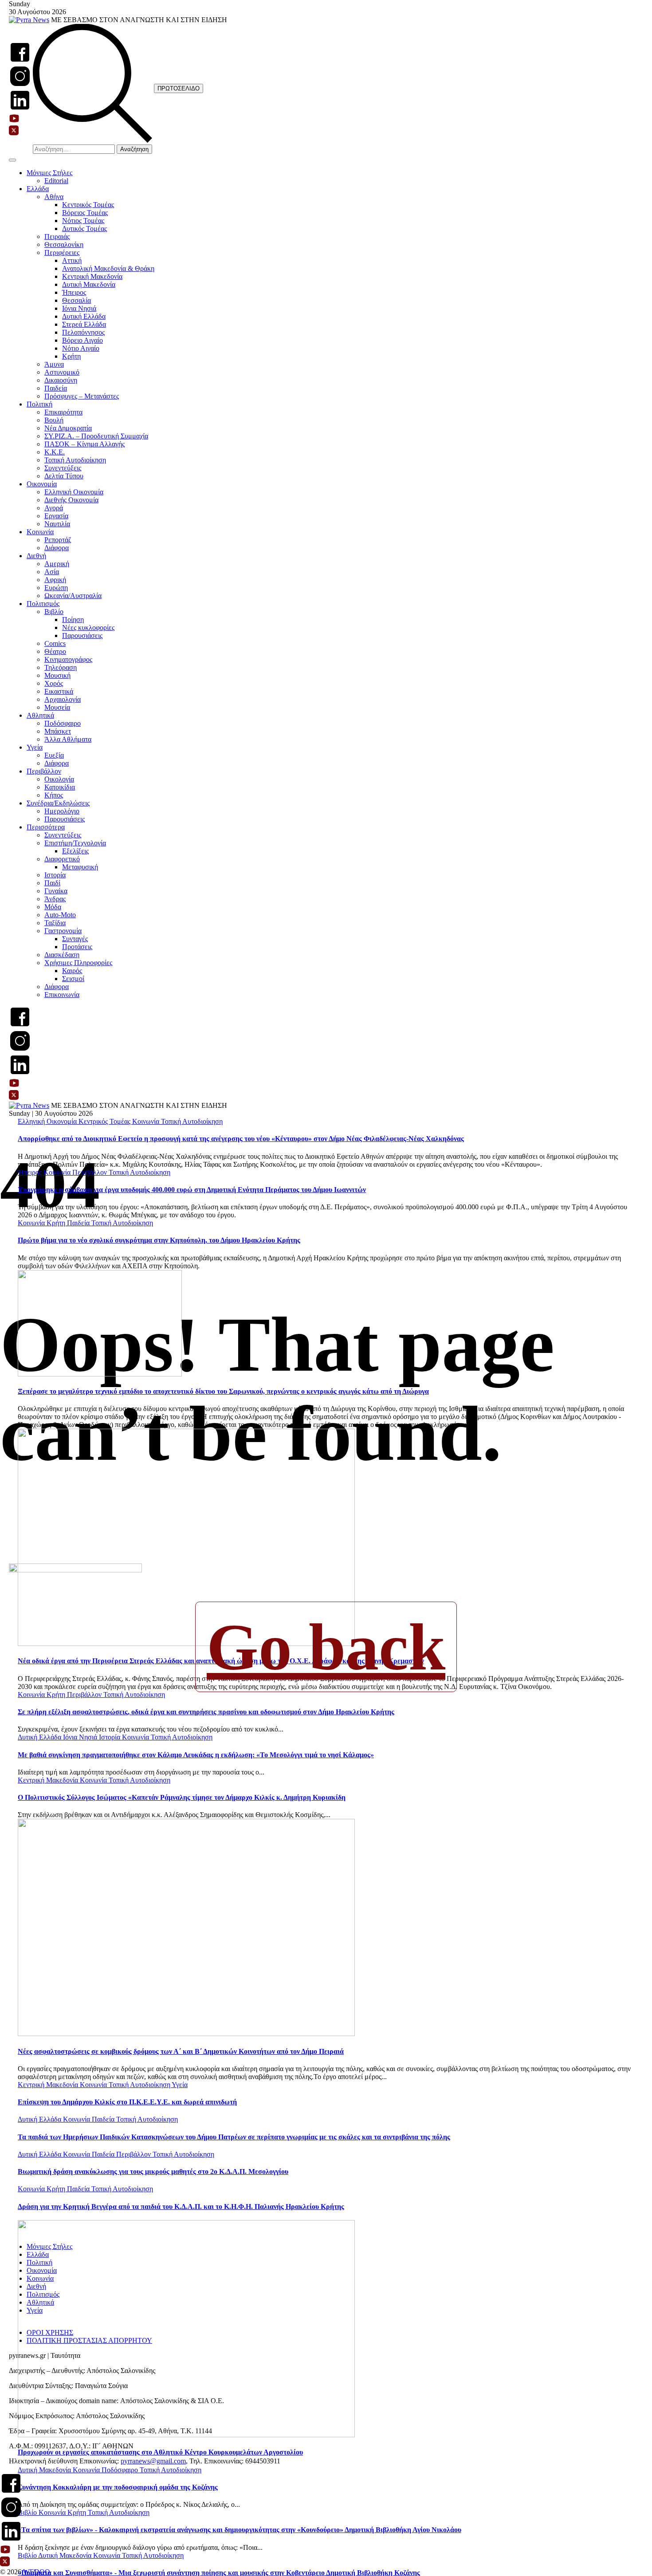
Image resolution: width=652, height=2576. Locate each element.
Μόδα (53, 907)
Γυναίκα (56, 891)
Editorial (56, 181)
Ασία (52, 572)
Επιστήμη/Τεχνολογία (75, 843)
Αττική (72, 260)
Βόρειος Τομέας (85, 213)
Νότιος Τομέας (83, 221)
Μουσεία (57, 707)
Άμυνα (54, 364)
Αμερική (57, 564)
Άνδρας (55, 899)
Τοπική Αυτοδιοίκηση (75, 460)
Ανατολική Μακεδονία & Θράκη (108, 268)
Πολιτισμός (43, 604)
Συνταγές (75, 939)
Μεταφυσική (80, 867)
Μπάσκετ (58, 731)
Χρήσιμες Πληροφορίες (78, 963)
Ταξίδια (55, 923)
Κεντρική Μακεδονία (92, 276)
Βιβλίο (54, 612)
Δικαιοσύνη (61, 380)
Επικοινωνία (62, 995)
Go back (326, 1647)
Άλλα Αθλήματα (68, 739)
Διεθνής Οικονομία (71, 500)
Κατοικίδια (60, 787)
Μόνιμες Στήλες (49, 173)
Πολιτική (39, 404)
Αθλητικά (40, 715)
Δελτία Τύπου (64, 476)
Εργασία (56, 516)
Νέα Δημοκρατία (68, 428)
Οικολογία (59, 779)
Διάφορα (57, 548)
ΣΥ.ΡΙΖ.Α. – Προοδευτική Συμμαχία (96, 436)
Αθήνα (54, 197)
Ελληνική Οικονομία (74, 492)
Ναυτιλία (57, 524)
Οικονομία (42, 484)
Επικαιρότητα (63, 412)
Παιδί (52, 883)
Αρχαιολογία (63, 699)
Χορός (54, 683)
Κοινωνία (40, 532)
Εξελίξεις (75, 851)
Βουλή (54, 420)
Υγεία (35, 747)
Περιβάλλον (44, 771)
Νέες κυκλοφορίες (88, 627)
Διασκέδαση (62, 955)
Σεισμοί (73, 979)
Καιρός (72, 971)
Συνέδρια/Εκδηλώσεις (58, 803)
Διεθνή (36, 556)
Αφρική (55, 580)
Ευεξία (54, 755)
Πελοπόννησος (83, 332)
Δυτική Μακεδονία (89, 284)
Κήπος (54, 795)
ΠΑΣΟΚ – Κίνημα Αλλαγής (84, 444)
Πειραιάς (57, 236)
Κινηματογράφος (68, 659)
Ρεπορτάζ (58, 540)
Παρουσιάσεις (82, 635)
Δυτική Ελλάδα (84, 316)
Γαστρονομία (63, 931)
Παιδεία (56, 388)
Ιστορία (55, 875)
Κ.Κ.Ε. (55, 452)
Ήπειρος (74, 292)
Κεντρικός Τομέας (88, 205)
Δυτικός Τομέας (84, 229)
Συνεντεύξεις (63, 468)
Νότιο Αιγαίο (81, 348)
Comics (55, 643)
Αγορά (54, 508)
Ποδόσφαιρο (63, 723)
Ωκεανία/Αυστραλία (73, 596)
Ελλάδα (38, 189)
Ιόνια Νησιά (79, 308)
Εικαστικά (59, 691)
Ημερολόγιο (62, 811)
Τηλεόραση (61, 667)
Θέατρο (55, 651)
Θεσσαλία (77, 300)
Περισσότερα (46, 827)
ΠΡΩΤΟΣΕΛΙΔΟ (179, 88)
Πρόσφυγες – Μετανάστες (82, 396)
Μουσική (57, 675)
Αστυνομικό (62, 372)
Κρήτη (71, 356)
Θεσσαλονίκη (64, 244)
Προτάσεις (77, 947)
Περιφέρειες (62, 252)
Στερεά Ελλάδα (84, 324)
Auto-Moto (60, 915)
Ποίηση (73, 620)
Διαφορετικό (62, 859)
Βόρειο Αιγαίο (82, 340)
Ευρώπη (56, 588)
